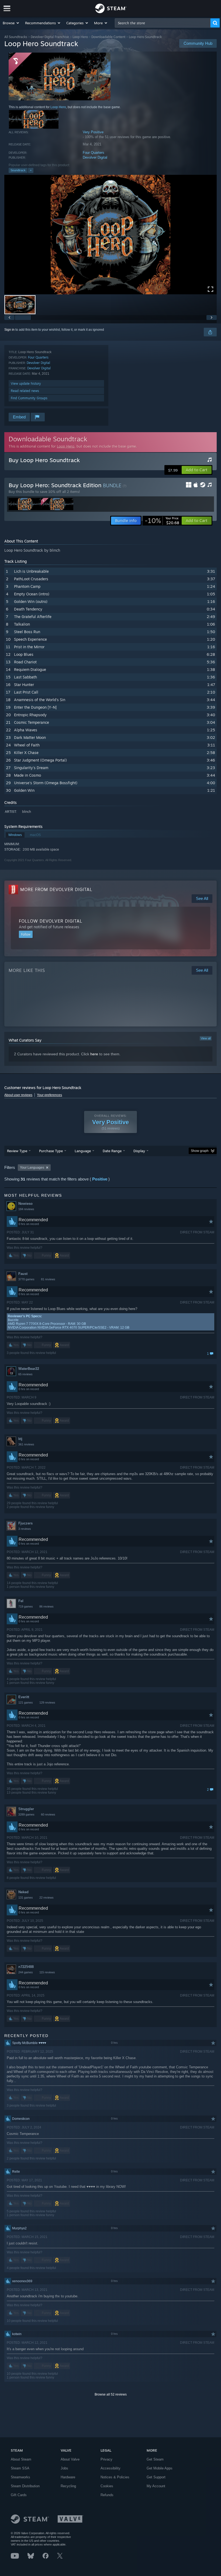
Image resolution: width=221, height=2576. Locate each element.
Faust (23, 1274)
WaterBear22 (29, 1369)
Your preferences (49, 1095)
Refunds (107, 2495)
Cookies (107, 2486)
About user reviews (18, 1095)
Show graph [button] (200, 1151)
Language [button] (83, 1151)
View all (206, 1038)
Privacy (106, 2459)
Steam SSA (20, 2468)
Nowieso (25, 1204)
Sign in (9, 330)
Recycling (68, 2486)
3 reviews (25, 1529)
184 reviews (26, 1209)
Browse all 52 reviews (111, 2394)
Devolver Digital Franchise (50, 37)
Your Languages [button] (32, 1168)
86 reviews (46, 1606)
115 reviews (47, 1972)
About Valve (70, 2459)
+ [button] (31, 170)
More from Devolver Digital (56, 889)
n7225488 (26, 1967)
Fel (21, 1601)
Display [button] (139, 1151)
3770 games (26, 1279)
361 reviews (26, 1444)
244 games (26, 1972)
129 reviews (47, 1702)
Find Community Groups (29, 398)
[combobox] (163, 23)
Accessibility (110, 2468)
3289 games (26, 1814)
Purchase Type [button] (51, 1151)
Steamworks (20, 2477)
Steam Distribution (25, 2486)
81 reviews (48, 1279)
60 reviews (48, 1814)
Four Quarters (94, 153)
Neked (23, 1892)
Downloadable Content (108, 37)
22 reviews (46, 1898)
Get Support (156, 2477)
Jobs (64, 2468)
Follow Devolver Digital (51, 921)
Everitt (24, 1697)
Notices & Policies (115, 2477)
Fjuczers (25, 1523)
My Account (156, 2486)
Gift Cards (19, 2495)
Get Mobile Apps (160, 2468)
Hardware (68, 2477)
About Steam (21, 2459)
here (94, 1054)
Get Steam (155, 2459)
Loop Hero (80, 37)
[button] (11, 23)
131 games (26, 1898)
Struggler (26, 1809)
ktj (20, 1439)
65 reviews (25, 1374)
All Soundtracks (16, 37)
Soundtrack (18, 170)
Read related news (25, 391)
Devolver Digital (95, 157)
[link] (162, 521)
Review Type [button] (17, 1151)
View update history (26, 383)
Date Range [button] (112, 1151)
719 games (26, 1606)
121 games (26, 1702)
